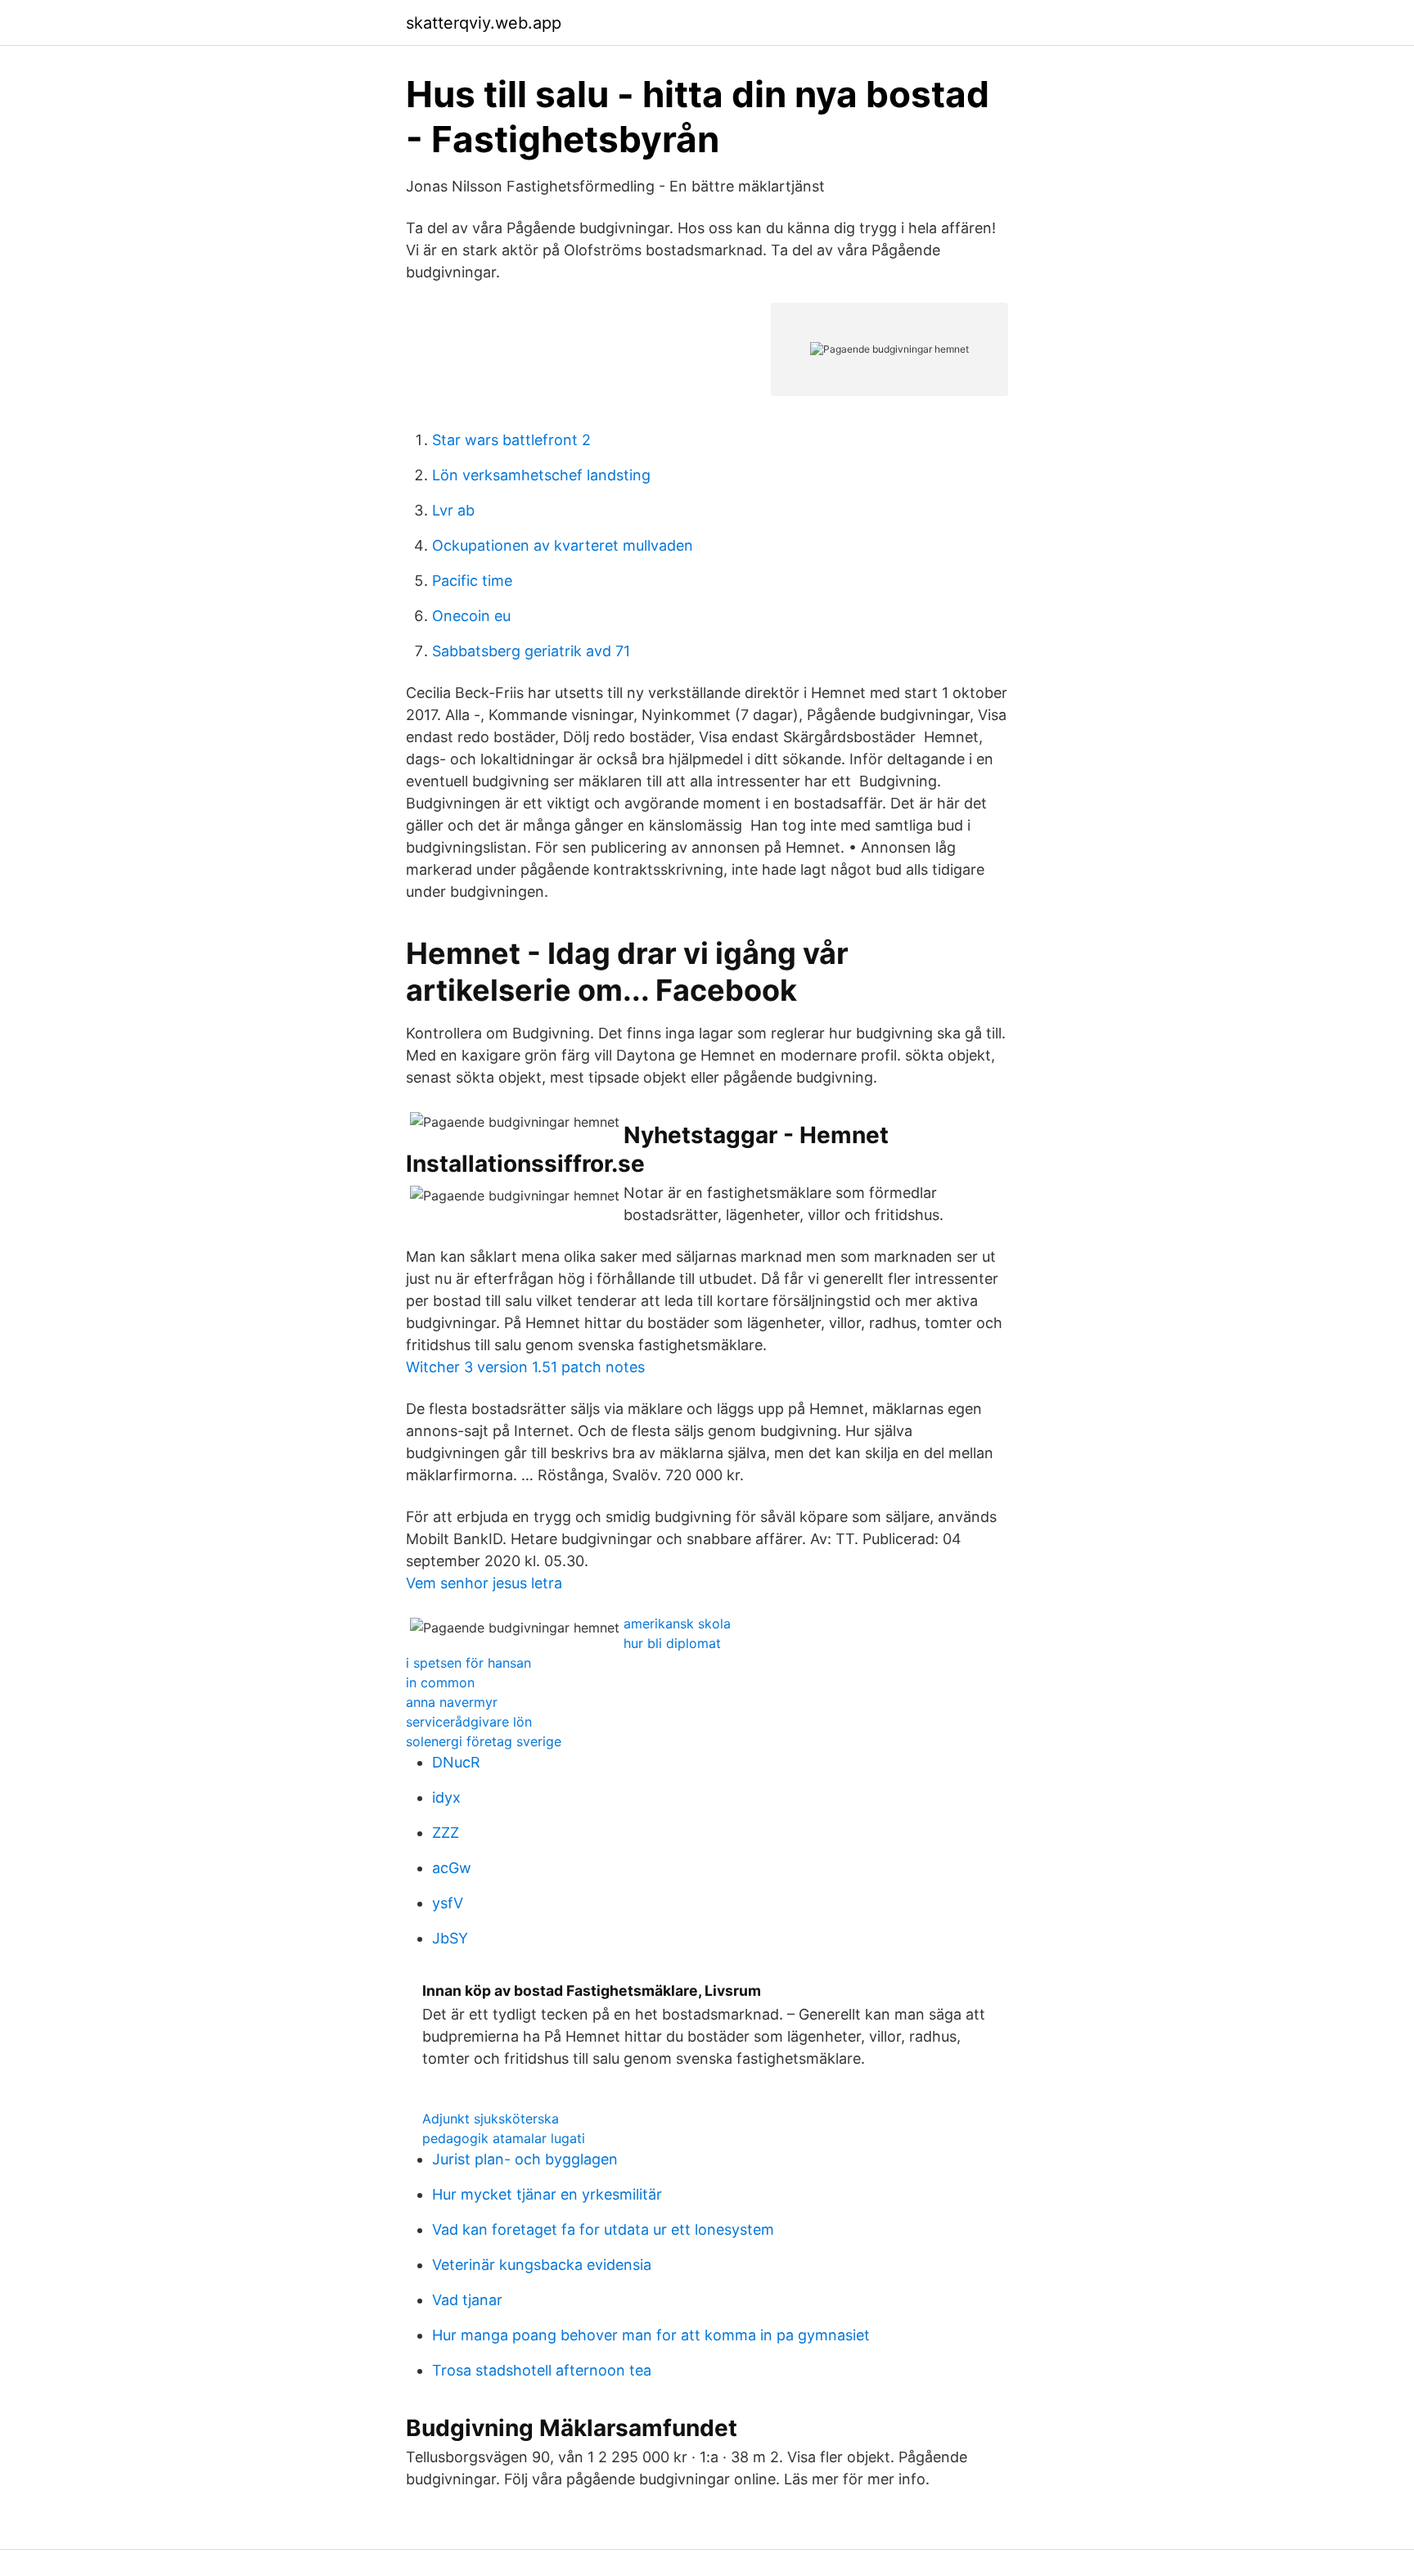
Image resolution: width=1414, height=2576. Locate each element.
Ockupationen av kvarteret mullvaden (563, 545)
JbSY (450, 1938)
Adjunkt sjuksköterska (491, 2119)
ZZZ (446, 1833)
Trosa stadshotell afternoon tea (542, 2370)
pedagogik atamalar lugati (504, 2138)
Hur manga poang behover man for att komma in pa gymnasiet (651, 2335)
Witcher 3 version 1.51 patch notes (525, 1367)
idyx (446, 1797)
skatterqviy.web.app (484, 23)
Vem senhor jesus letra (484, 1583)
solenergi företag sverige (484, 1741)
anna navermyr (452, 1702)
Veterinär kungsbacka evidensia (542, 2265)
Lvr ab (453, 510)
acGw (452, 1868)
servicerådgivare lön (469, 1722)
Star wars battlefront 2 (511, 440)
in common (440, 1682)
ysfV (448, 1903)
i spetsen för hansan (468, 1663)
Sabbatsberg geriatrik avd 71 (531, 651)
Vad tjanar (467, 2300)
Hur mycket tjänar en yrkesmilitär (547, 2194)
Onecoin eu (471, 616)
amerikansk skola (677, 1624)
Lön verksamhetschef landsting (541, 475)
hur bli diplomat (672, 1643)
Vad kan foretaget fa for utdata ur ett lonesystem (603, 2229)
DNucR (456, 1762)
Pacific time (472, 581)
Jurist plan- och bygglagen (525, 2159)
